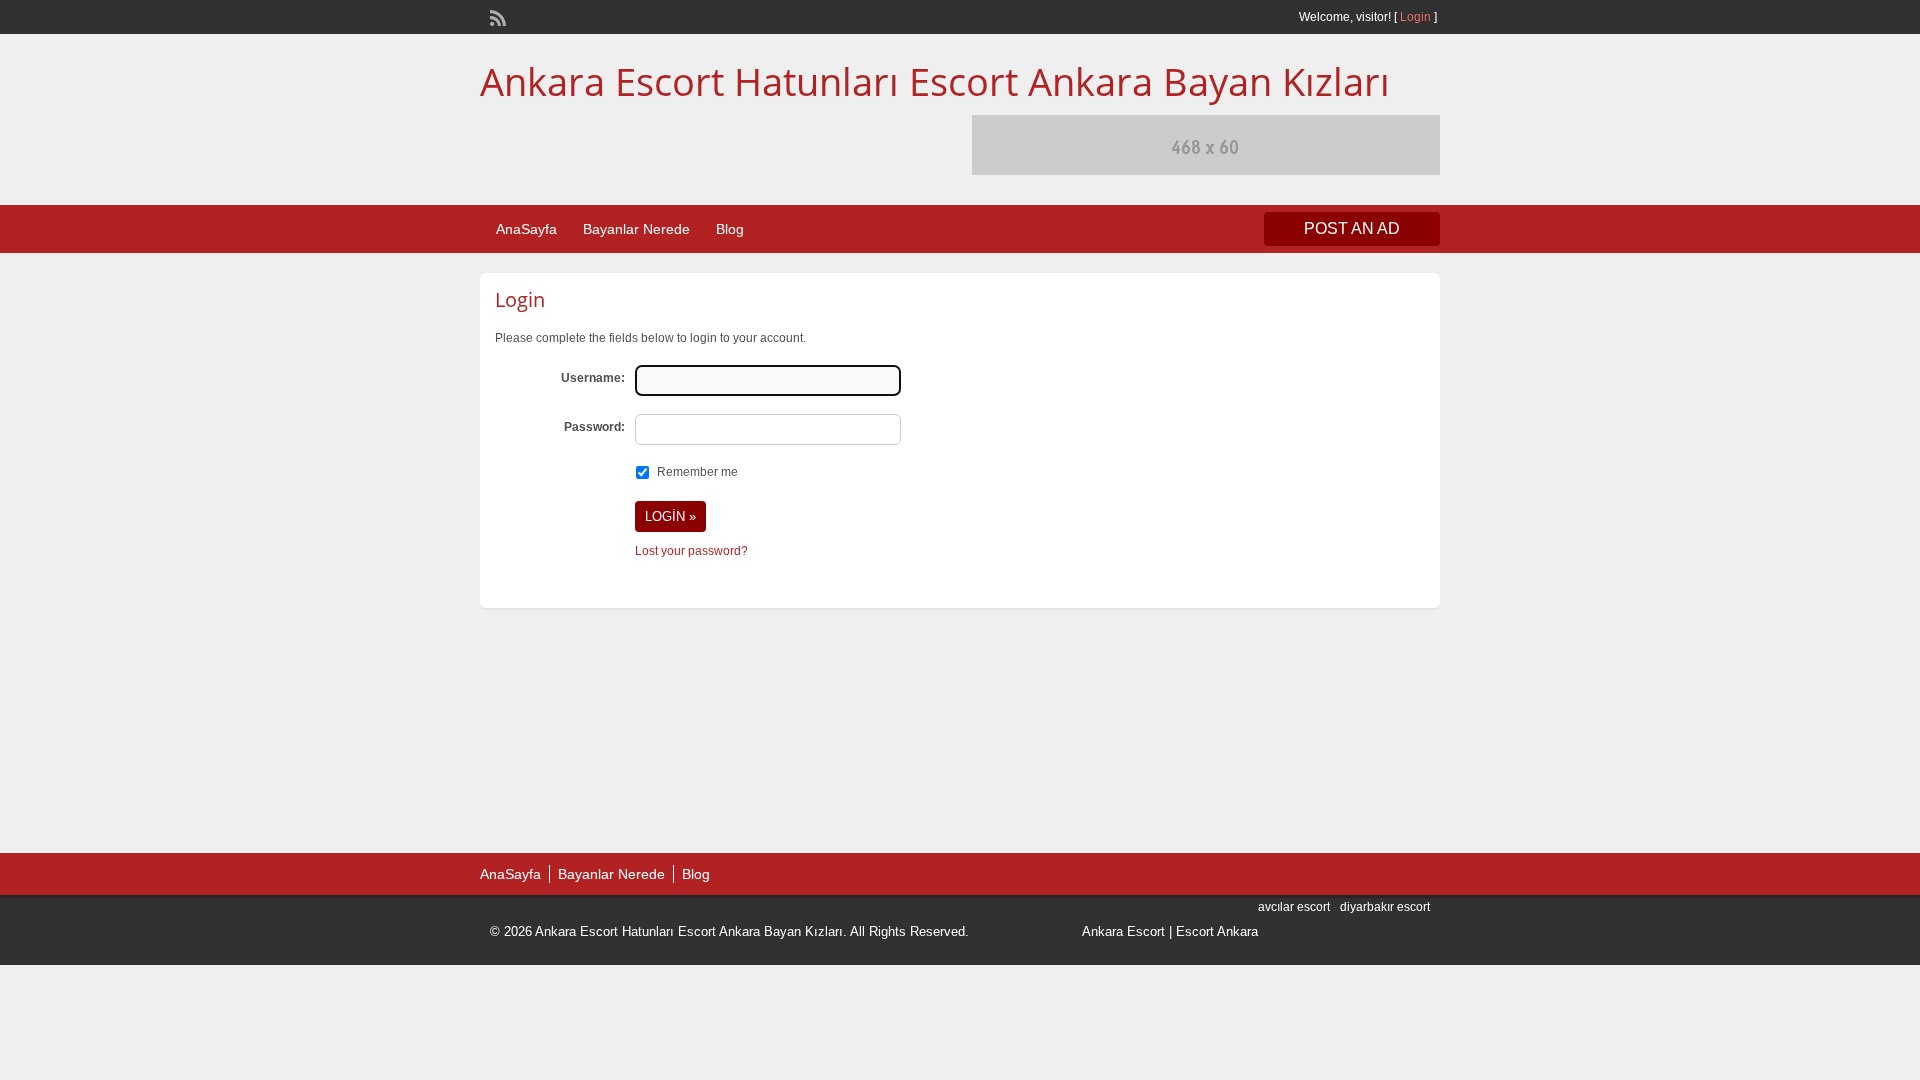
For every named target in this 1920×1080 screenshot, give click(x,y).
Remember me (697, 472)
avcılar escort (1294, 907)
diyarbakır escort (1385, 907)
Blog (730, 229)
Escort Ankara (1217, 931)
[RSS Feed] (496, 16)
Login (1415, 17)
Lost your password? (691, 551)
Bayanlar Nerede (636, 229)
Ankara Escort (1123, 931)
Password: (594, 427)
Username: (593, 378)
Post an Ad (1352, 228)
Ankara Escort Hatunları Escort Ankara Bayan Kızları (935, 81)
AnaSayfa (526, 229)
